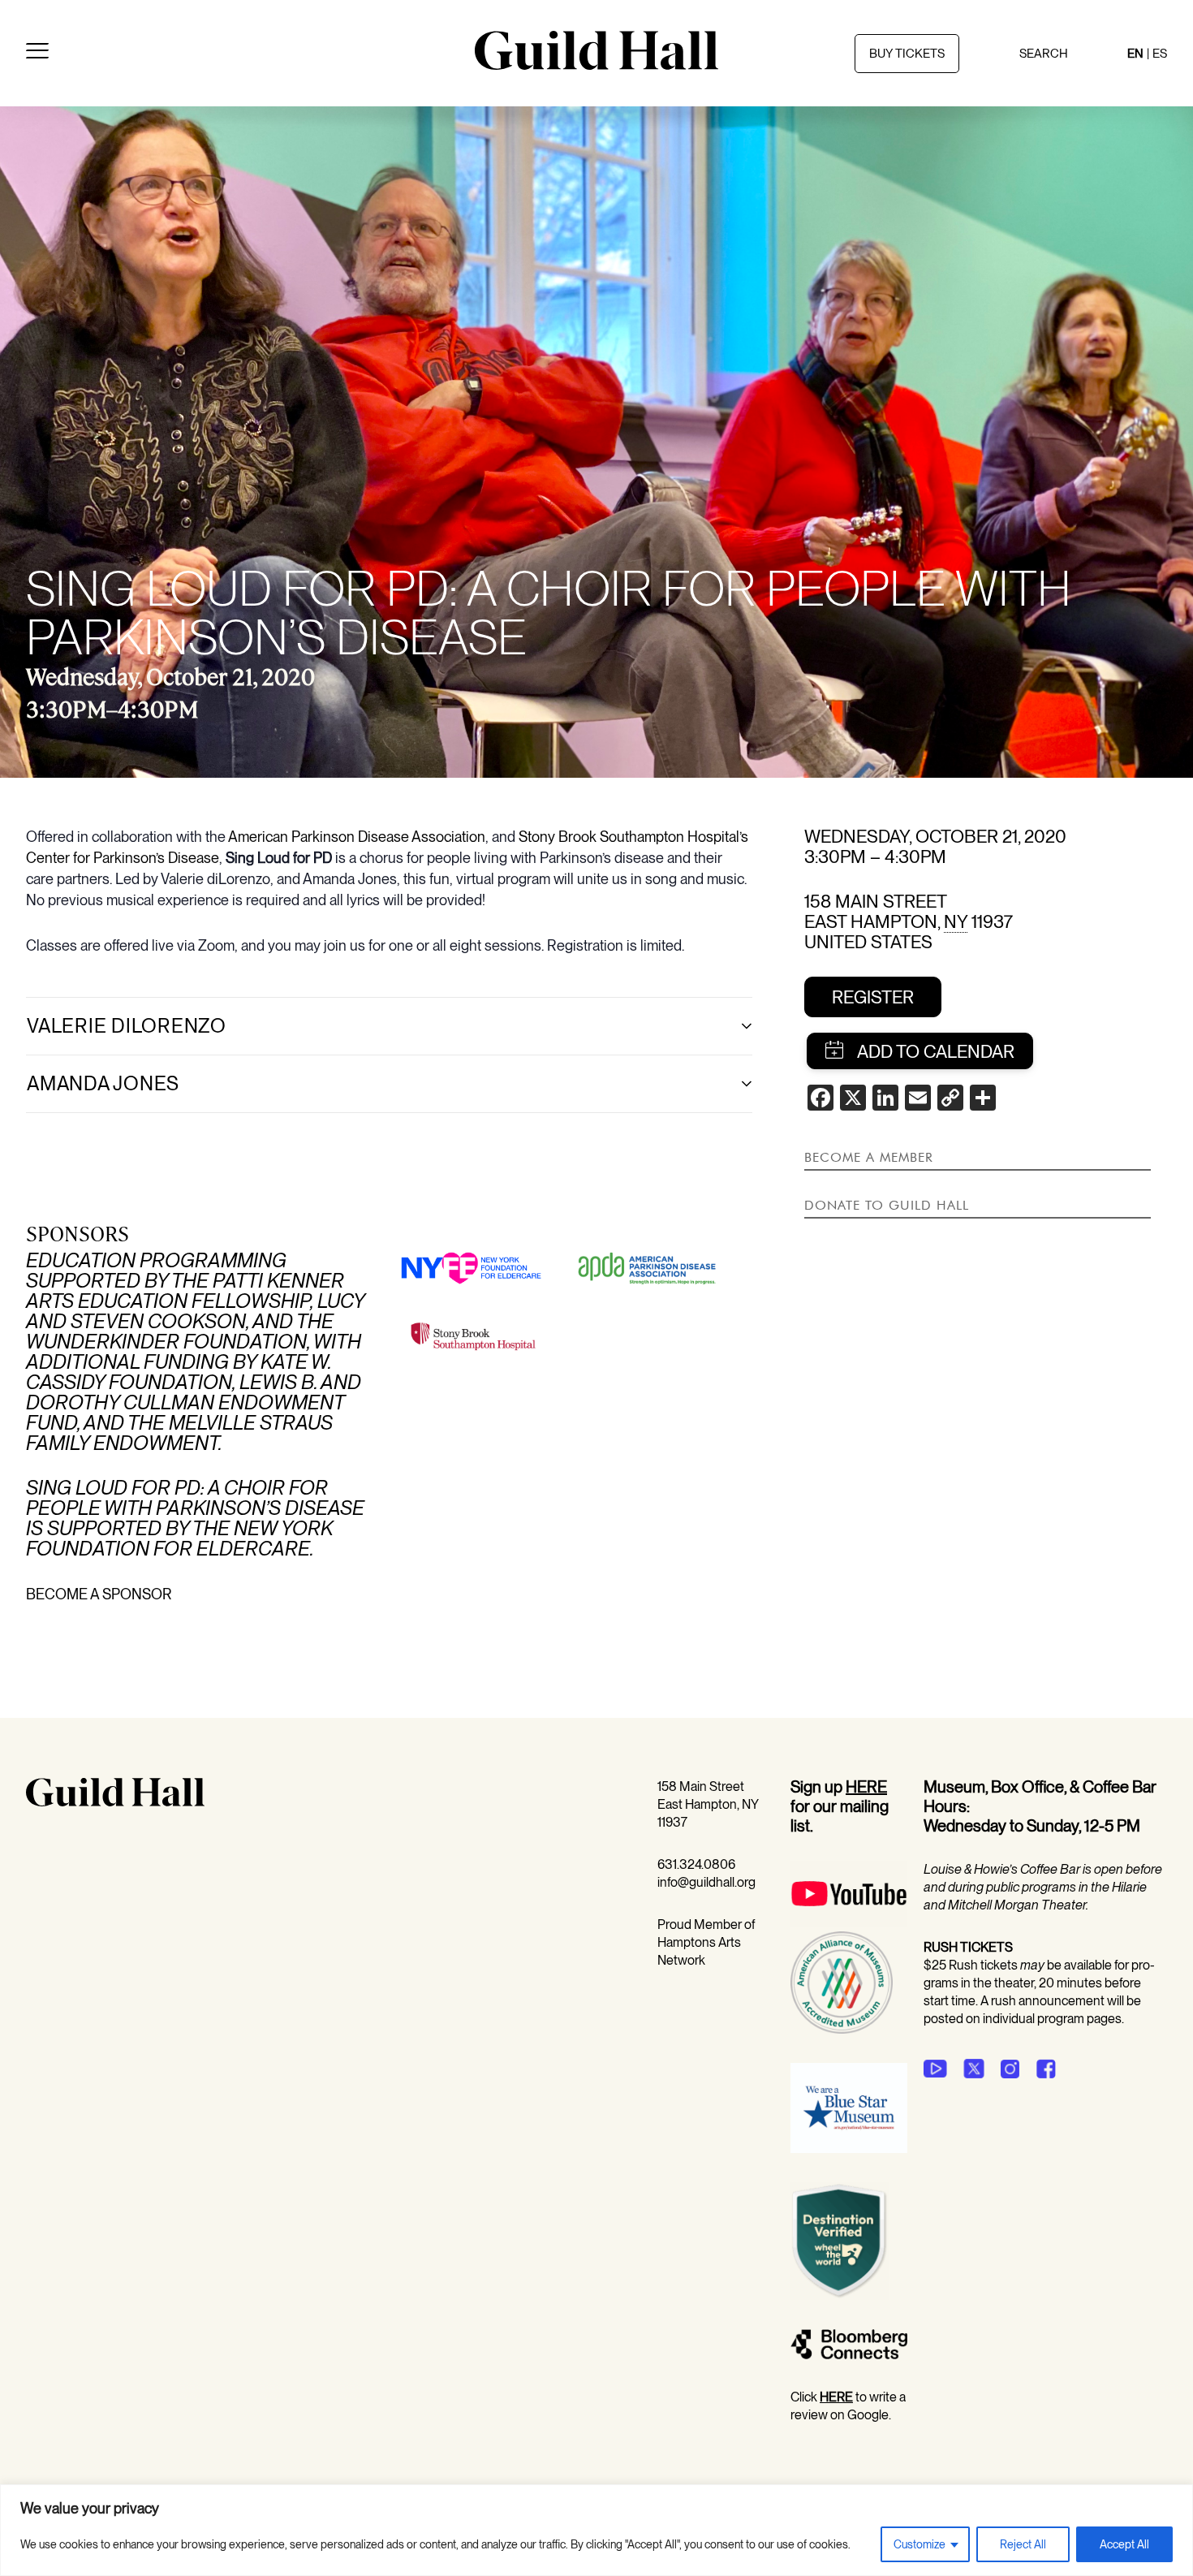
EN (1135, 54)
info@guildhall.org (706, 1882)
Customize (920, 2544)
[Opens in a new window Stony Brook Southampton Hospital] (472, 1349)
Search (1044, 54)
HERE (866, 1787)
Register (873, 997)
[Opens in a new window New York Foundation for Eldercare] (472, 1280)
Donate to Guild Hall (887, 1205)
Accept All (1124, 2544)
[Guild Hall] (596, 64)
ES (1160, 54)
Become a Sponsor (99, 1594)
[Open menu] (37, 54)
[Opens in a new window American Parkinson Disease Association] (648, 1282)
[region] (596, 2530)
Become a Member (869, 1157)
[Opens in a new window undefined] (935, 2069)
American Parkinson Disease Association (357, 837)
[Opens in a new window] (849, 1922)
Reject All (1023, 2544)
